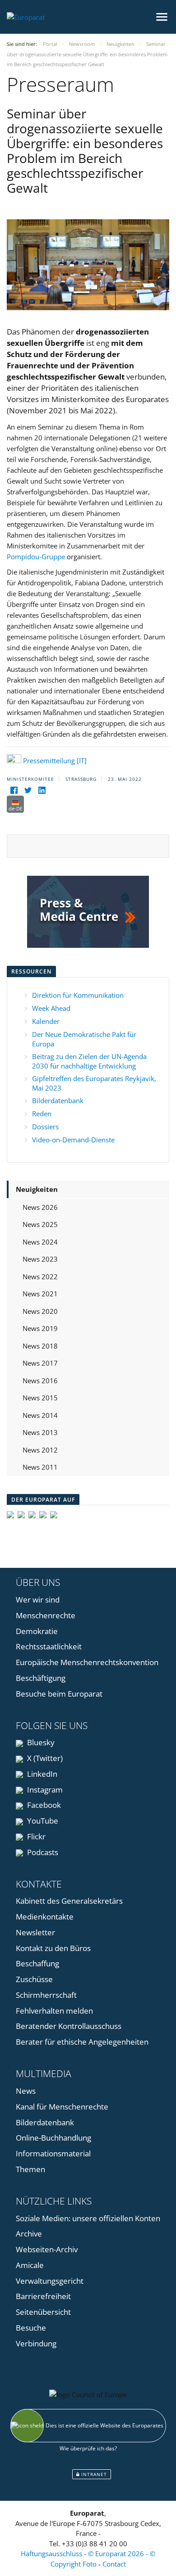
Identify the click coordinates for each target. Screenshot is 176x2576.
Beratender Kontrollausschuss (69, 2026)
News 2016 (40, 1381)
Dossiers (45, 1127)
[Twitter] (28, 790)
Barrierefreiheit (43, 2296)
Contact (114, 2564)
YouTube (42, 1821)
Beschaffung (37, 1963)
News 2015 (40, 1398)
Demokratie (37, 1631)
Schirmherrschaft (46, 1995)
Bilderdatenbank (58, 1100)
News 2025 (40, 1224)
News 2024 (40, 1242)
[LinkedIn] (42, 790)
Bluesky (40, 1742)
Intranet (93, 2474)
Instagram (44, 1790)
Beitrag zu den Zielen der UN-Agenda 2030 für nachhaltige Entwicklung (89, 1061)
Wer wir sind (38, 1600)
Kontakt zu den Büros (53, 1948)
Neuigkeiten (37, 1189)
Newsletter (35, 1932)
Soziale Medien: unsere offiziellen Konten (88, 2218)
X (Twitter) (44, 1758)
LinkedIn (41, 1774)
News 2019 (40, 1328)
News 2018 (40, 1346)
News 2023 (40, 1259)
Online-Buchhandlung (53, 2138)
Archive (29, 2234)
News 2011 (40, 1467)
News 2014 (40, 1415)
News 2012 (40, 1450)
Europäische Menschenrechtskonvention (87, 1662)
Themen (30, 2169)
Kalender (46, 1021)
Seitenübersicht (43, 2312)
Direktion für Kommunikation (78, 995)
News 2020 (40, 1311)
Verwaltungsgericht (50, 2281)
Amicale (30, 2265)
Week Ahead (51, 1008)
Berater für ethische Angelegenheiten (82, 2042)
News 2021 (40, 1294)
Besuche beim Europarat (59, 1694)
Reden (42, 1114)
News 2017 (40, 1363)
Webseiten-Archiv (47, 2249)
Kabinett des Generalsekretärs (69, 1901)
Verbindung (36, 2343)
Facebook (43, 1805)
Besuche (31, 2328)
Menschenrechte (46, 1615)
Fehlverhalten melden (54, 2011)
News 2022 (40, 1277)
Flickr (35, 1836)
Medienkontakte (45, 1917)
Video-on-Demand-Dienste (73, 1140)
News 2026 (40, 1207)
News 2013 (40, 1432)
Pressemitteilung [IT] (55, 761)
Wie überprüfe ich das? (88, 2448)
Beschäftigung (41, 1678)
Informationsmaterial (53, 2153)
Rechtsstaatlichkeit (49, 1646)
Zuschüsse (34, 1979)
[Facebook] (14, 790)
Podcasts (42, 1852)
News (26, 2091)
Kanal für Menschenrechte (62, 2107)
